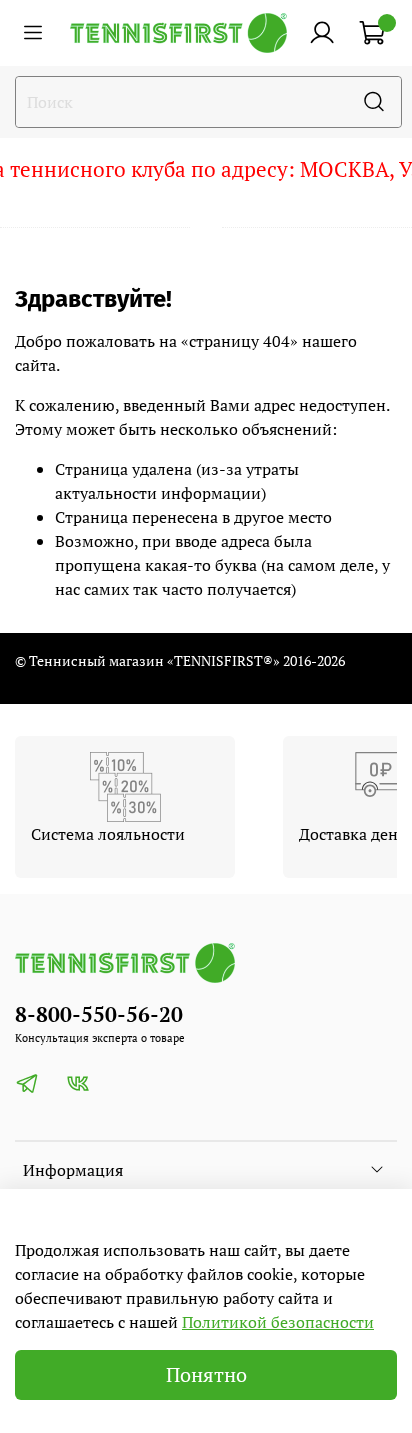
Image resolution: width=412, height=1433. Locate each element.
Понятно (206, 1374)
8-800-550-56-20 (99, 1014)
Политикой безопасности (278, 1322)
